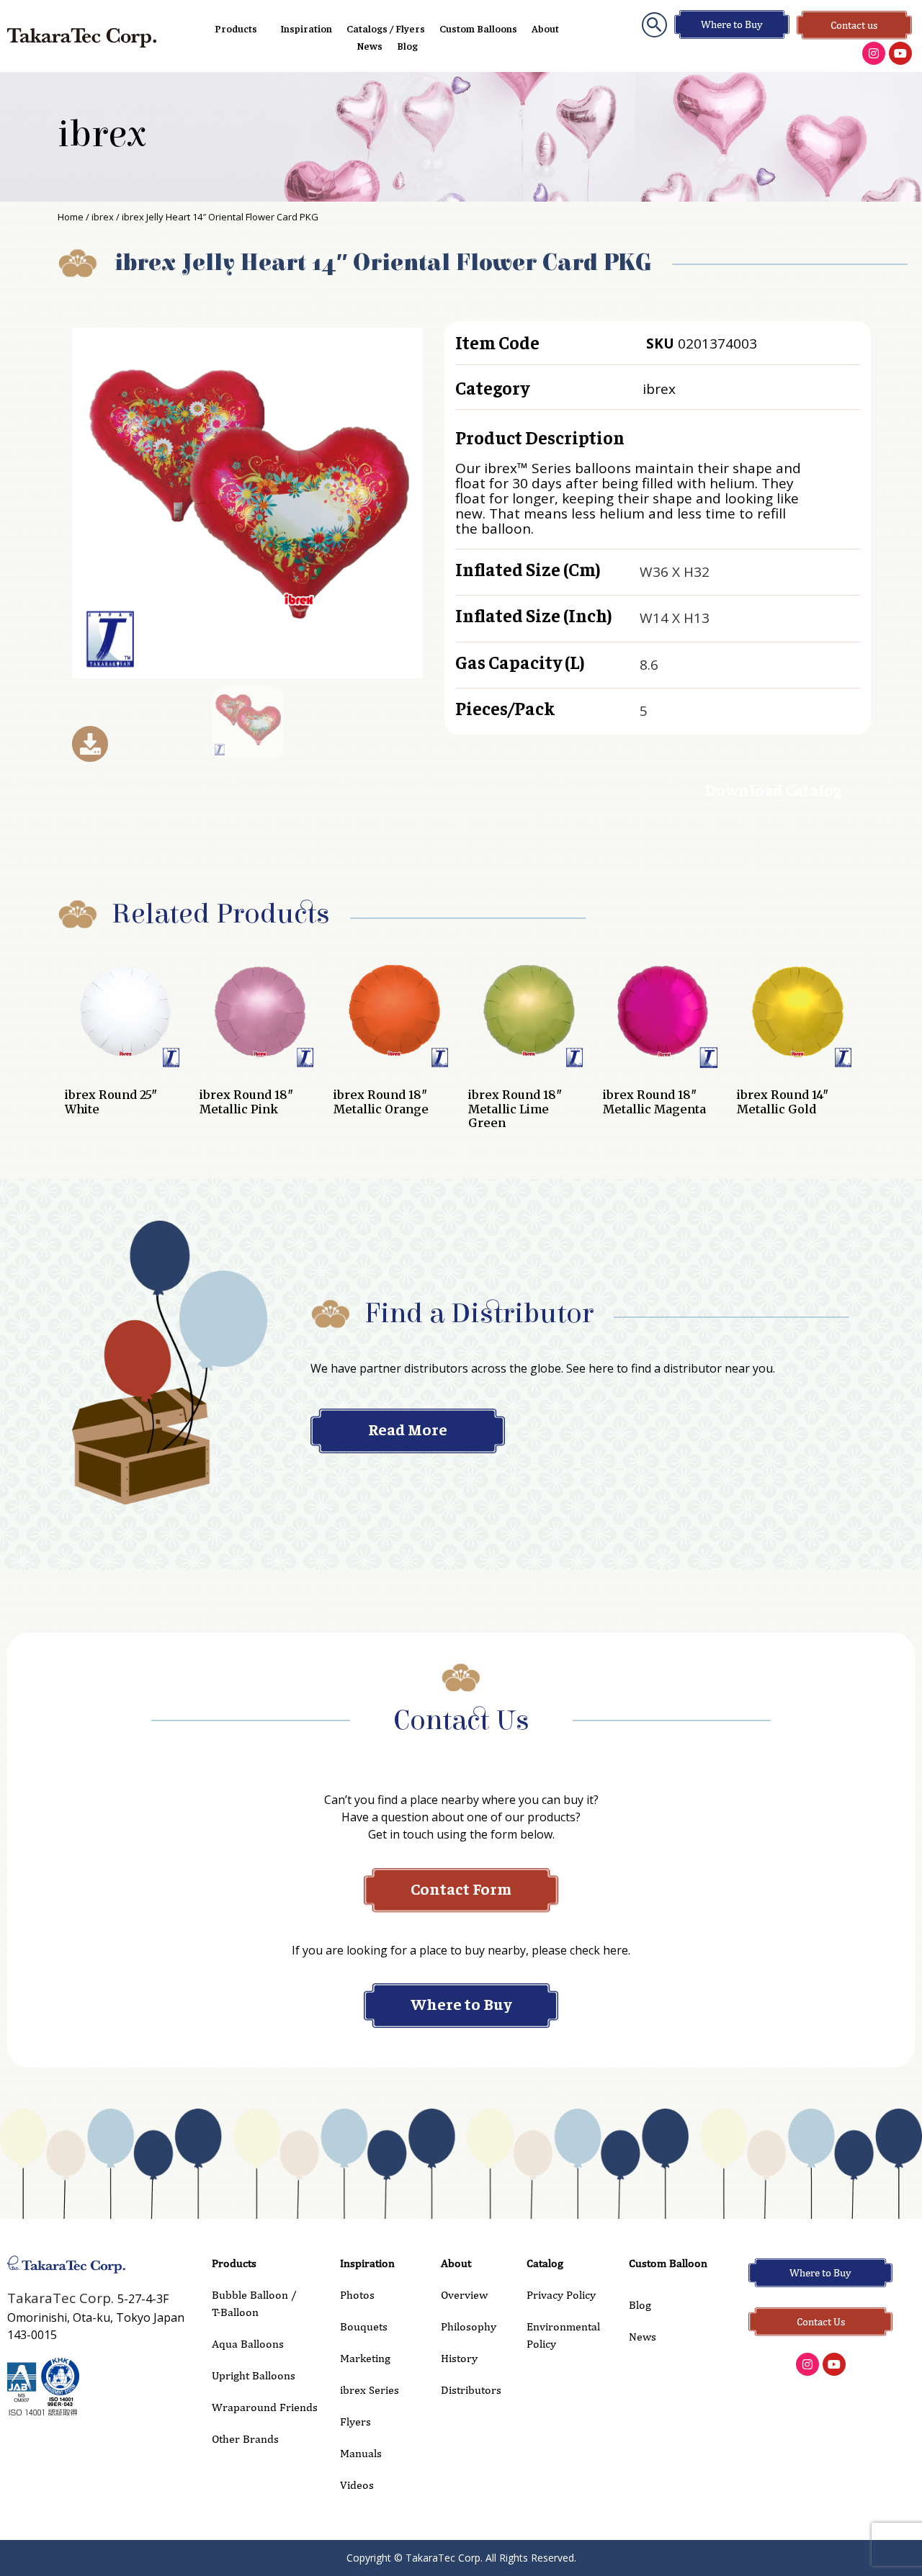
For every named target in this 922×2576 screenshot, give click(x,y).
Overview (464, 2295)
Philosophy (469, 2326)
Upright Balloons (254, 2375)
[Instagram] (874, 53)
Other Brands (245, 2439)
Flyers (355, 2422)
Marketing (365, 2358)
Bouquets (364, 2326)
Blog (407, 45)
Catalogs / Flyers (386, 28)
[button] (654, 25)
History (459, 2358)
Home (71, 217)
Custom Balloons (478, 28)
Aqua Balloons (248, 2344)
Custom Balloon (668, 2263)
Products (236, 28)
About (545, 28)
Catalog (545, 2263)
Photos (357, 2295)
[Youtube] (900, 53)
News (370, 45)
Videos (357, 2485)
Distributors (471, 2390)
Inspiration (306, 28)
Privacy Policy (561, 2295)
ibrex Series (370, 2390)
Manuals (361, 2453)
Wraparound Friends (265, 2407)
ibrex (102, 135)
